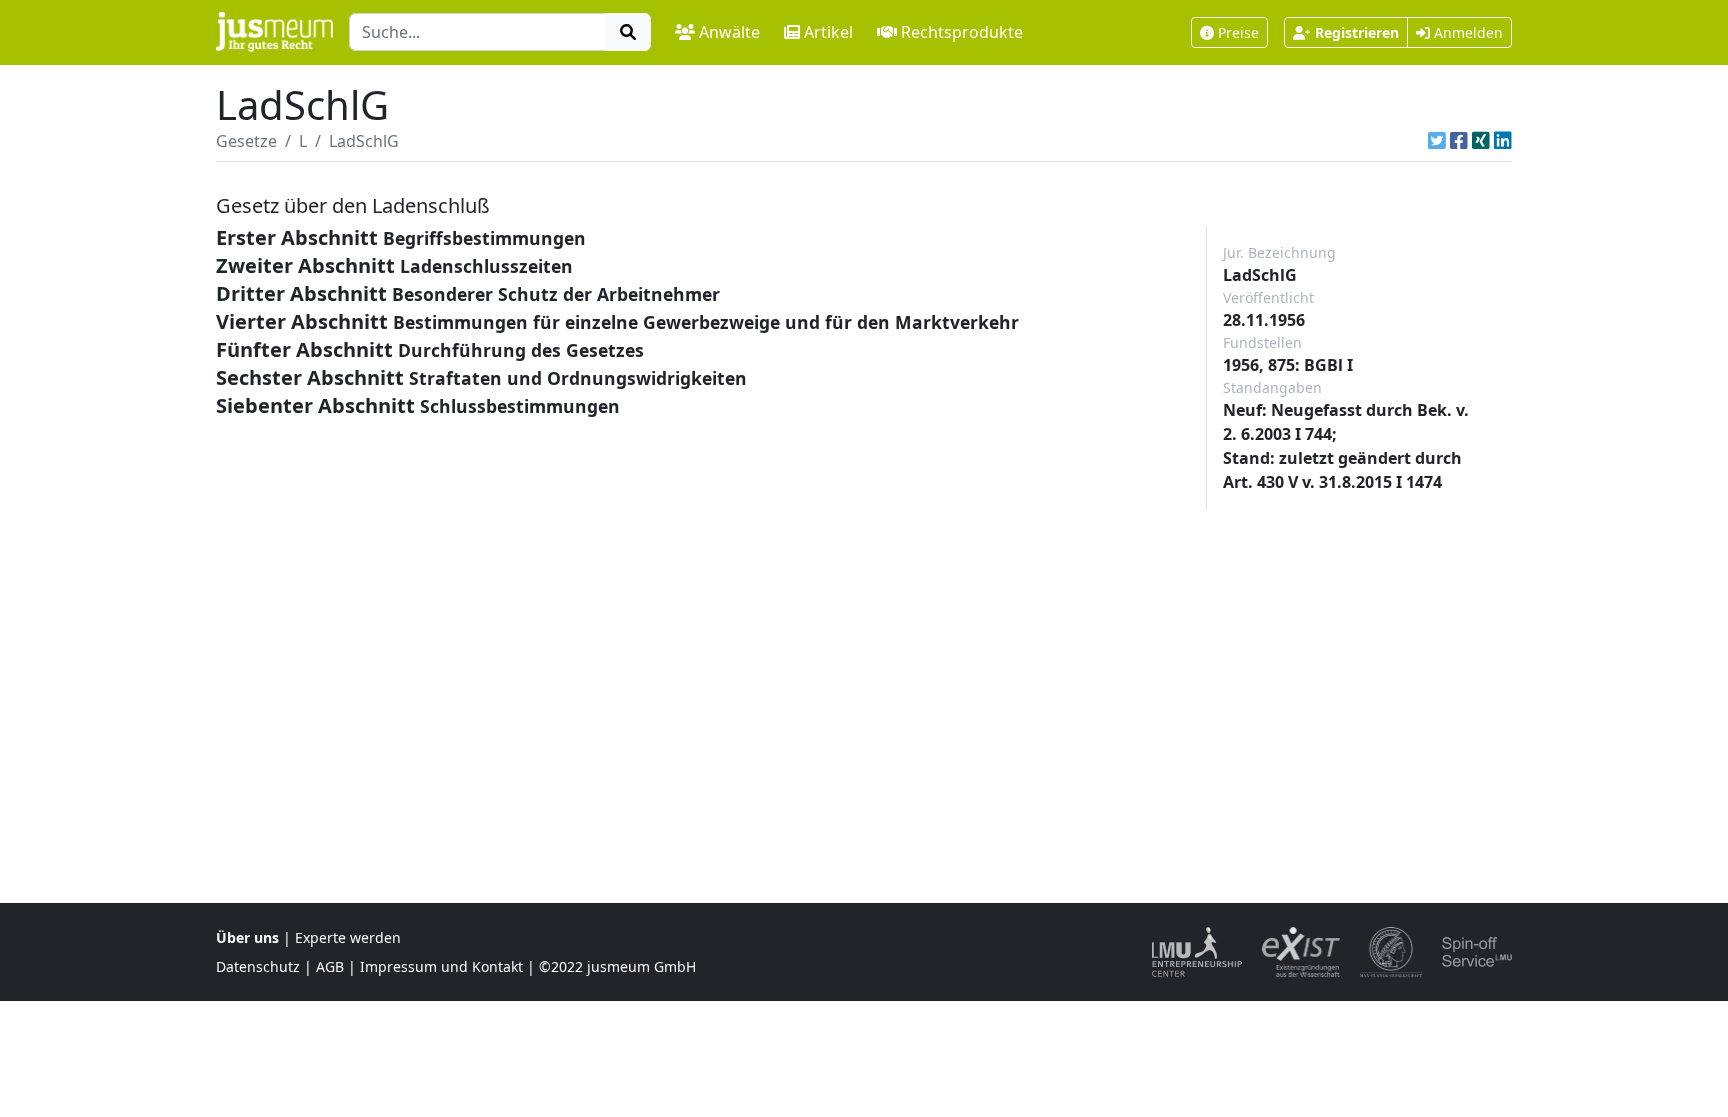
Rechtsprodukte (962, 32)
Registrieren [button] (1357, 32)
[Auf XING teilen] (1481, 141)
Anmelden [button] (1466, 32)
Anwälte (729, 32)
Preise (1238, 32)
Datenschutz (258, 966)
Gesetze (246, 141)
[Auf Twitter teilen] (1437, 141)
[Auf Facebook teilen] (1459, 141)
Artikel (828, 32)
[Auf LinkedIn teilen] (1503, 141)
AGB (330, 966)
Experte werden (348, 937)
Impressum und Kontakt (441, 966)
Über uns (247, 937)
